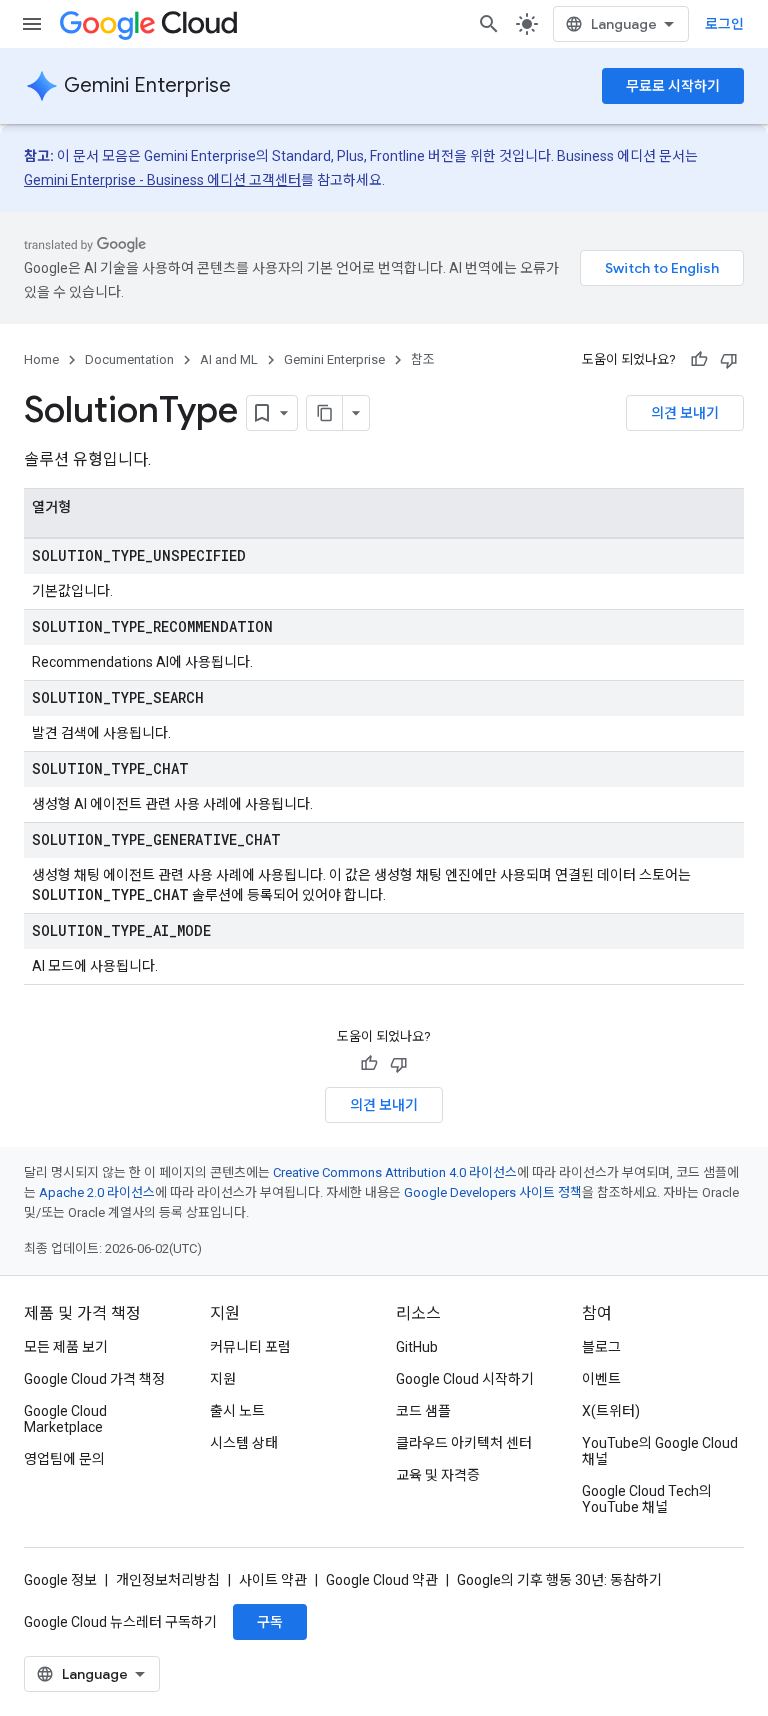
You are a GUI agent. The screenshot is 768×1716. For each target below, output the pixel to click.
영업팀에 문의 (64, 1459)
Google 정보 (60, 1580)
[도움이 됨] (699, 360)
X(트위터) (611, 1411)
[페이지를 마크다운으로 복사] (325, 413)
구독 (270, 1622)
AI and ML (229, 359)
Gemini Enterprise (147, 85)
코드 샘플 (423, 1411)
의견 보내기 (685, 413)
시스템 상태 (244, 1443)
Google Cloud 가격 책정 (94, 1379)
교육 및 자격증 (438, 1475)
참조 (423, 359)
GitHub (417, 1347)
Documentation (129, 359)
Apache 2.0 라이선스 (97, 1192)
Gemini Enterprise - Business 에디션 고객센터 (162, 180)
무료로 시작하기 (673, 86)
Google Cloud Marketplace (65, 1419)
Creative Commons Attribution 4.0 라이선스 (395, 1172)
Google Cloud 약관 (382, 1580)
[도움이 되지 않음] (729, 360)
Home (41, 359)
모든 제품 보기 (66, 1347)
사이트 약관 (273, 1580)
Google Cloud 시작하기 (465, 1379)
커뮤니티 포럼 (250, 1347)
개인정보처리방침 (168, 1580)
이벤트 (601, 1379)
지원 (223, 1379)
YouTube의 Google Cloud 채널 (660, 1451)
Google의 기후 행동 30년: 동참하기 (559, 1580)
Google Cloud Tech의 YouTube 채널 (647, 1499)
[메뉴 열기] (32, 24)
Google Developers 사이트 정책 (493, 1192)
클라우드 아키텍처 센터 (464, 1443)
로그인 (724, 24)
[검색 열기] (489, 24)
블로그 (601, 1347)
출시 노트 (237, 1411)
